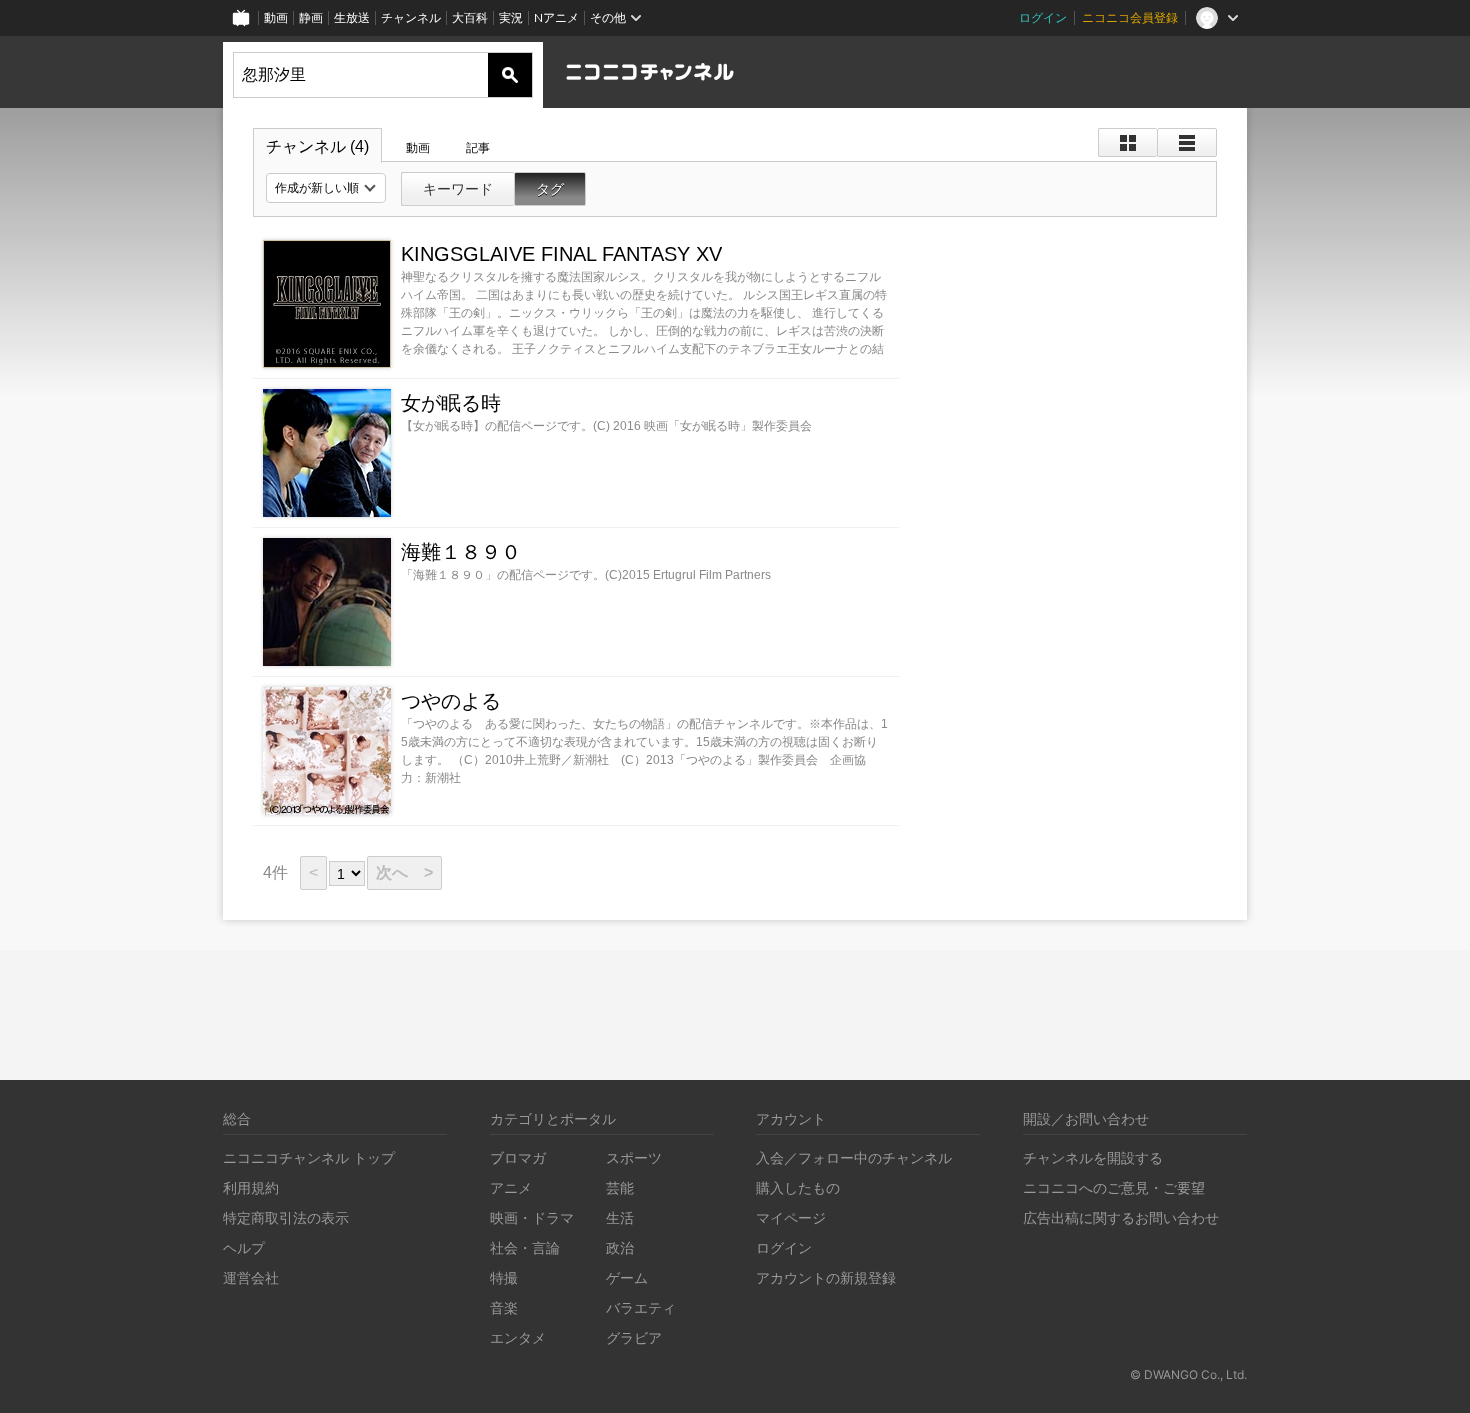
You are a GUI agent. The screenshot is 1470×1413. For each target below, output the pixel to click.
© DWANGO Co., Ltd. (1188, 1374)
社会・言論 (525, 1247)
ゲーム (627, 1277)
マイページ (791, 1217)
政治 (620, 1247)
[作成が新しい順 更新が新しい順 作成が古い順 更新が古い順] (326, 188)
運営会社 (251, 1277)
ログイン (1043, 17)
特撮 (504, 1277)
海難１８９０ (461, 552)
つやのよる (451, 701)
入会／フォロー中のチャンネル (854, 1157)
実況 (511, 17)
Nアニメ (556, 17)
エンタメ (518, 1337)
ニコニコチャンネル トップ (309, 1157)
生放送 (352, 17)
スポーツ (634, 1157)
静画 (311, 17)
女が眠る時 (451, 403)
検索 (510, 75)
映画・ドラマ (532, 1217)
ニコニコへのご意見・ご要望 (1114, 1187)
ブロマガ (518, 1157)
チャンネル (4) (317, 146)
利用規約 (251, 1187)
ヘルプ (244, 1247)
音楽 (504, 1307)
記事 (478, 148)
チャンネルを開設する (1093, 1157)
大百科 (470, 17)
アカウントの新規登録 (826, 1277)
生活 (620, 1217)
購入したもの (798, 1187)
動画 (276, 17)
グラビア (634, 1337)
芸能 (620, 1187)
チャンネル (411, 17)
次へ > (404, 872)
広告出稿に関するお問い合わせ (1121, 1217)
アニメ (511, 1187)
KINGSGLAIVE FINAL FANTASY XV (561, 254)
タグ (550, 189)
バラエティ (641, 1307)
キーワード (458, 189)
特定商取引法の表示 (286, 1217)
